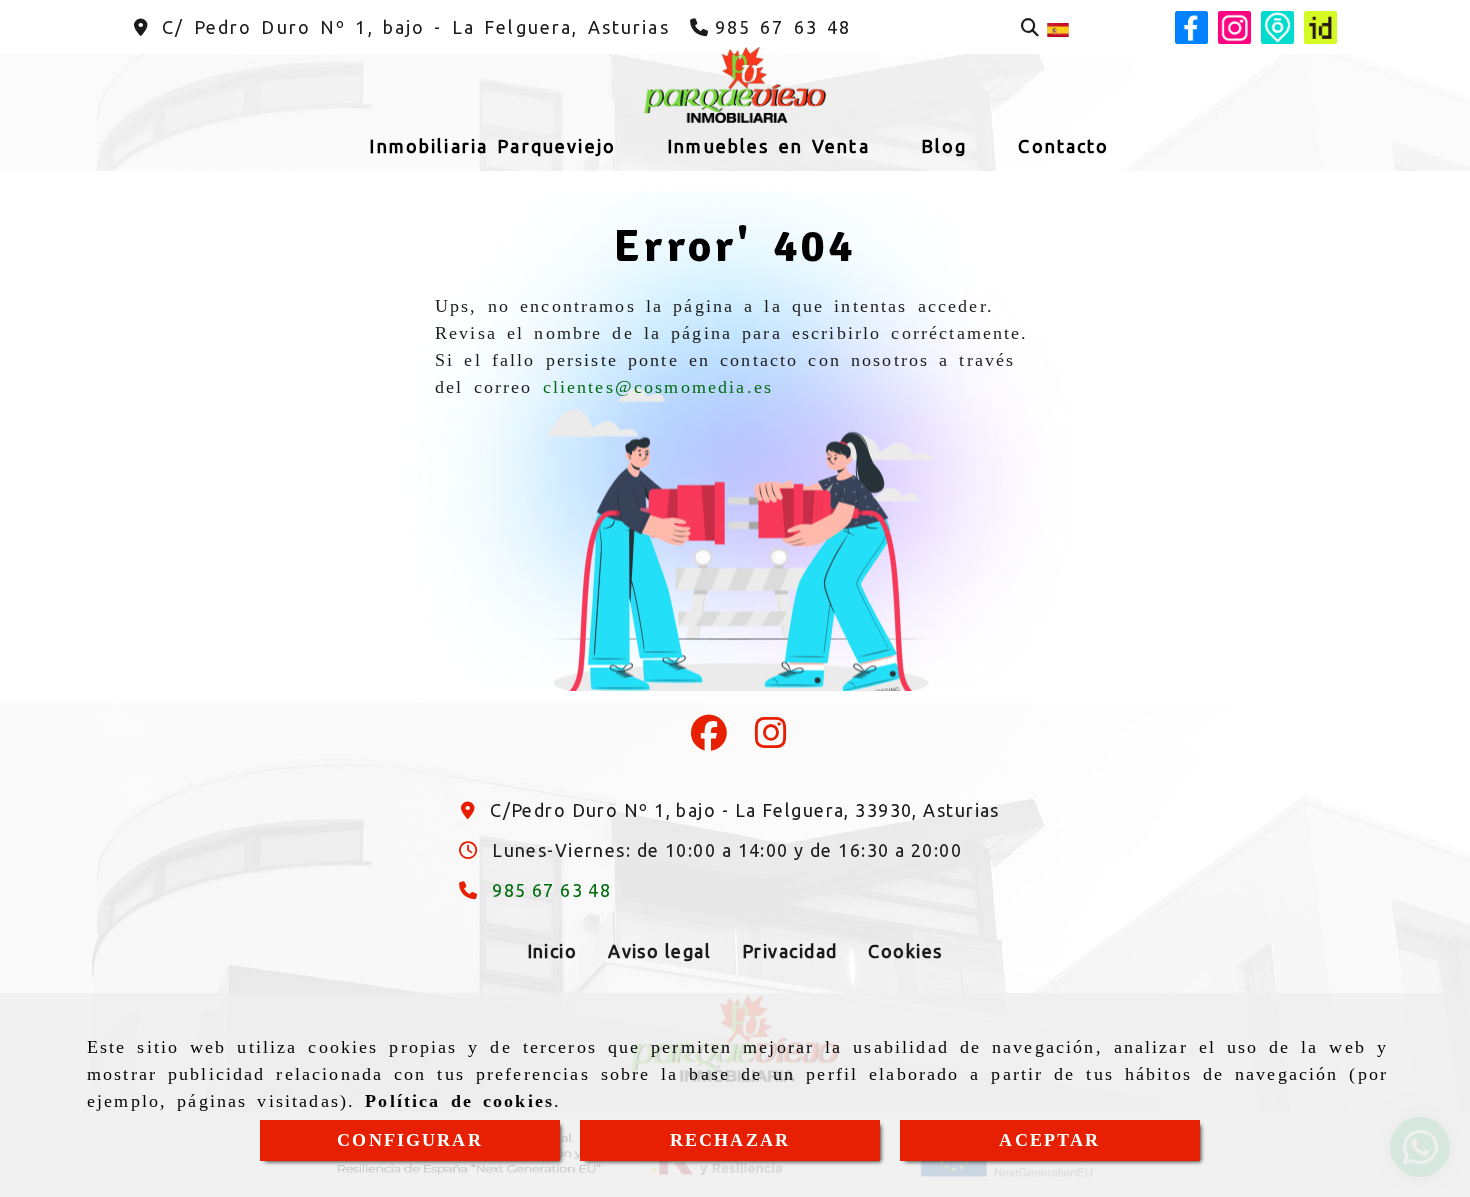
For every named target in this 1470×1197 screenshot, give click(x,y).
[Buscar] (1030, 27)
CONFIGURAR (410, 1140)
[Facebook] (709, 739)
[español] (1058, 28)
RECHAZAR (730, 1140)
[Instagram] (771, 739)
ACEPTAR (1049, 1140)
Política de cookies (459, 1101)
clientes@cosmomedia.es (658, 387)
